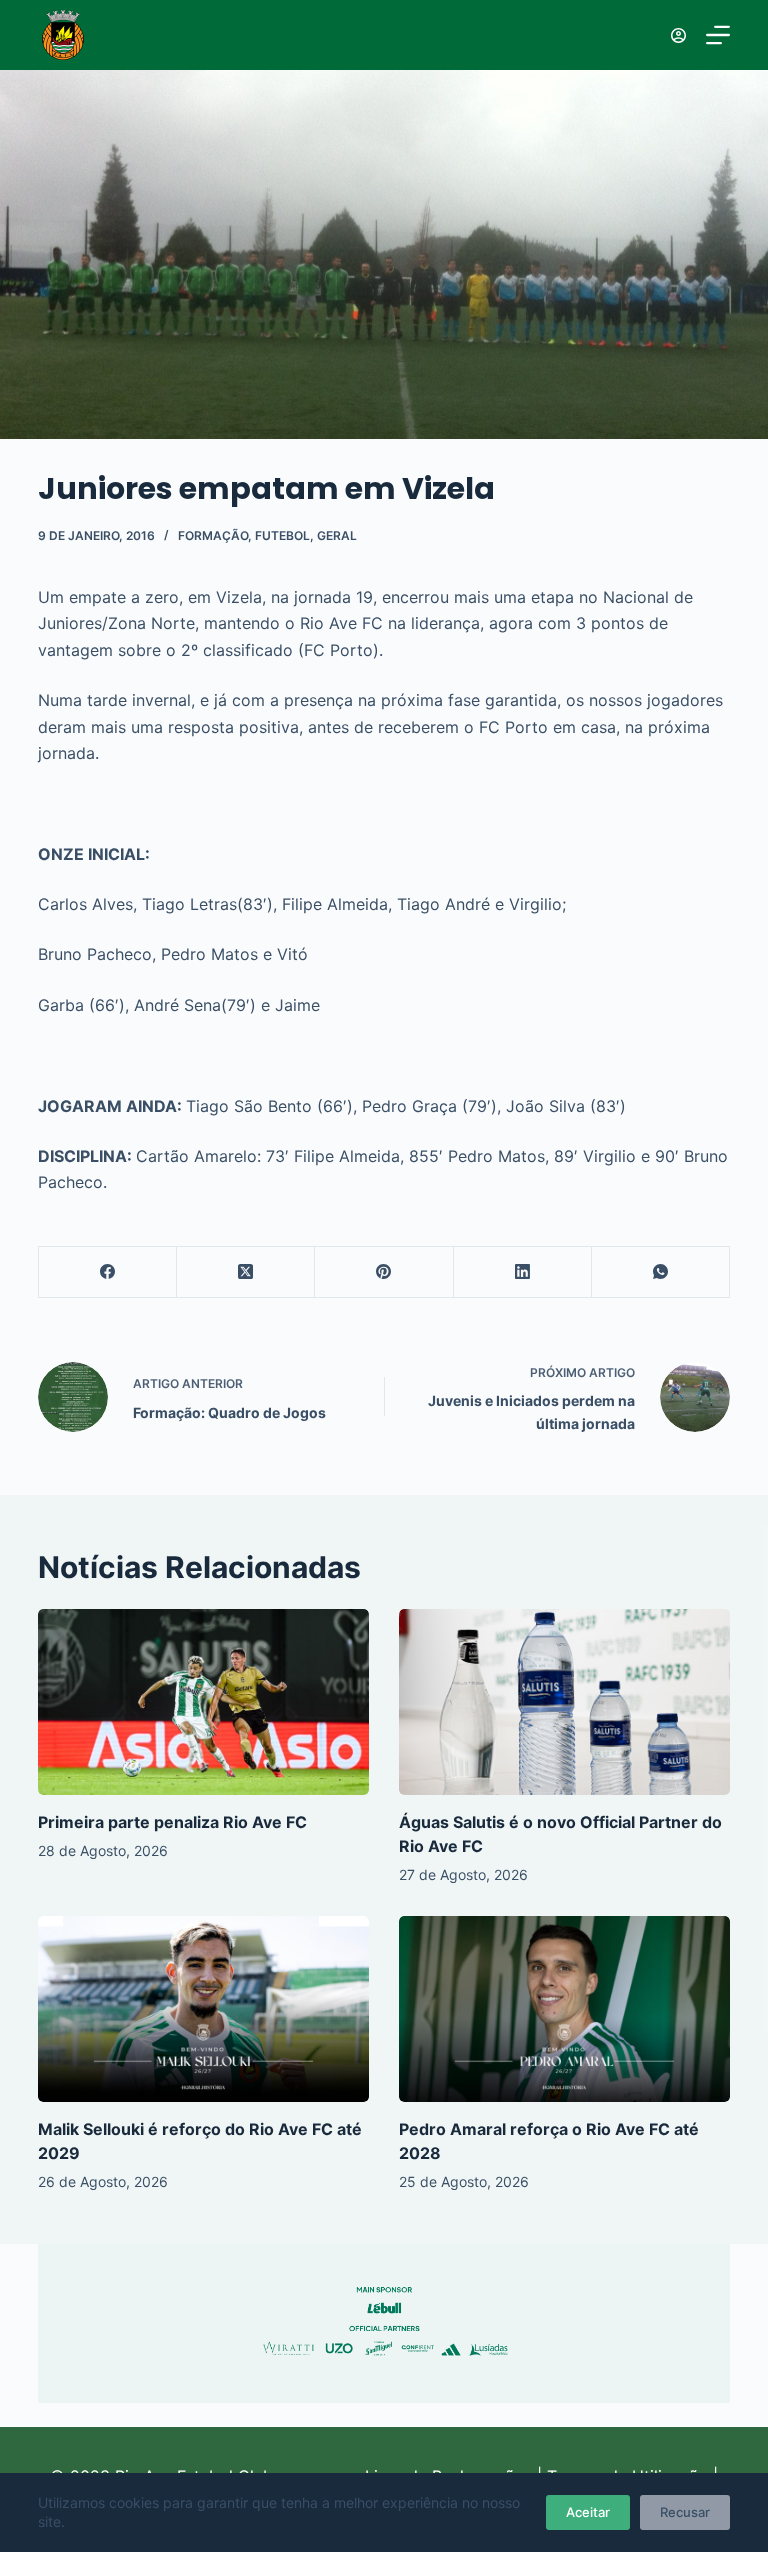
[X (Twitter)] (246, 1272)
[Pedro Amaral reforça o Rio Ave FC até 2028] (564, 2009)
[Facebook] (108, 1272)
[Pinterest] (384, 1272)
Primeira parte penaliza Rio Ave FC (172, 1822)
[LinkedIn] (523, 1272)
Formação (213, 535)
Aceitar (588, 2512)
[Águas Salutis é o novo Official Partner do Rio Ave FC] (564, 1702)
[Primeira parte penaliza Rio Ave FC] (203, 1702)
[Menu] (718, 35)
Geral (337, 535)
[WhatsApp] (661, 1272)
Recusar (685, 2512)
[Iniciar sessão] (678, 35)
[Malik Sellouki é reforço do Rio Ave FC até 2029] (203, 2009)
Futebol (282, 535)
